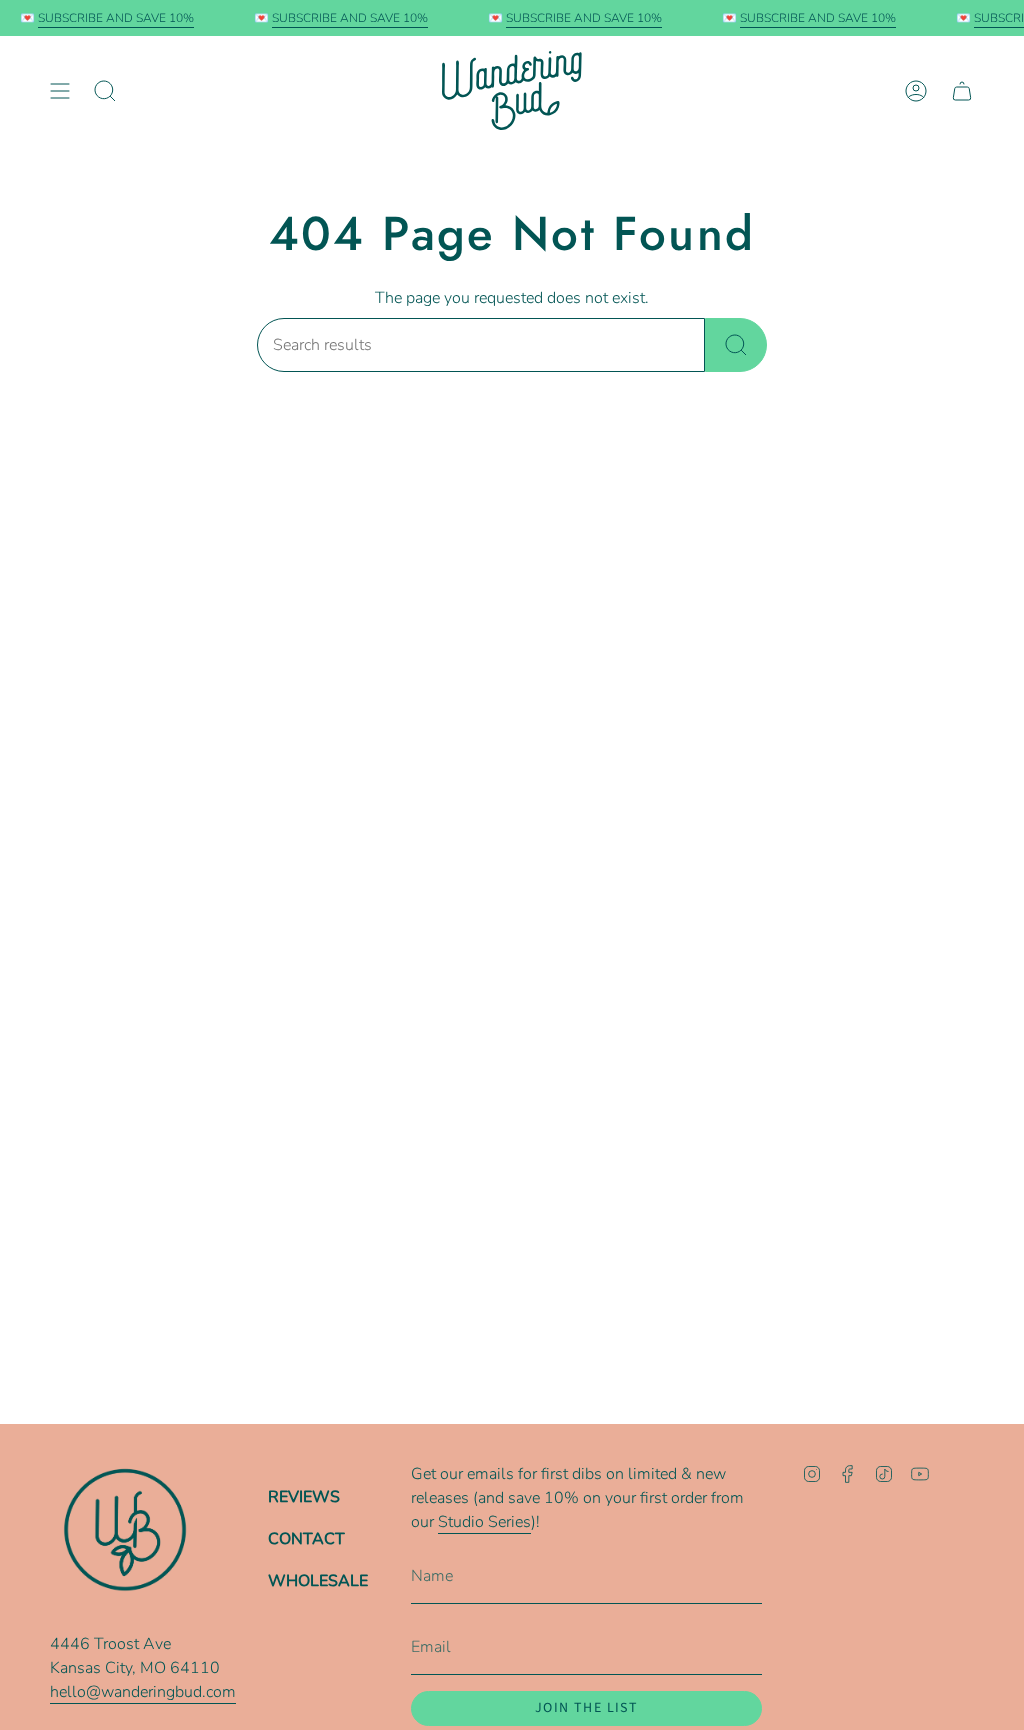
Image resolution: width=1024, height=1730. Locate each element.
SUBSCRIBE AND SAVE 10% (108, 18)
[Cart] (962, 90)
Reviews (304, 1497)
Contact (306, 1539)
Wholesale (318, 1581)
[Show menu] (60, 90)
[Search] (736, 345)
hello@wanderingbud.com (143, 1692)
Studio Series (484, 1522)
